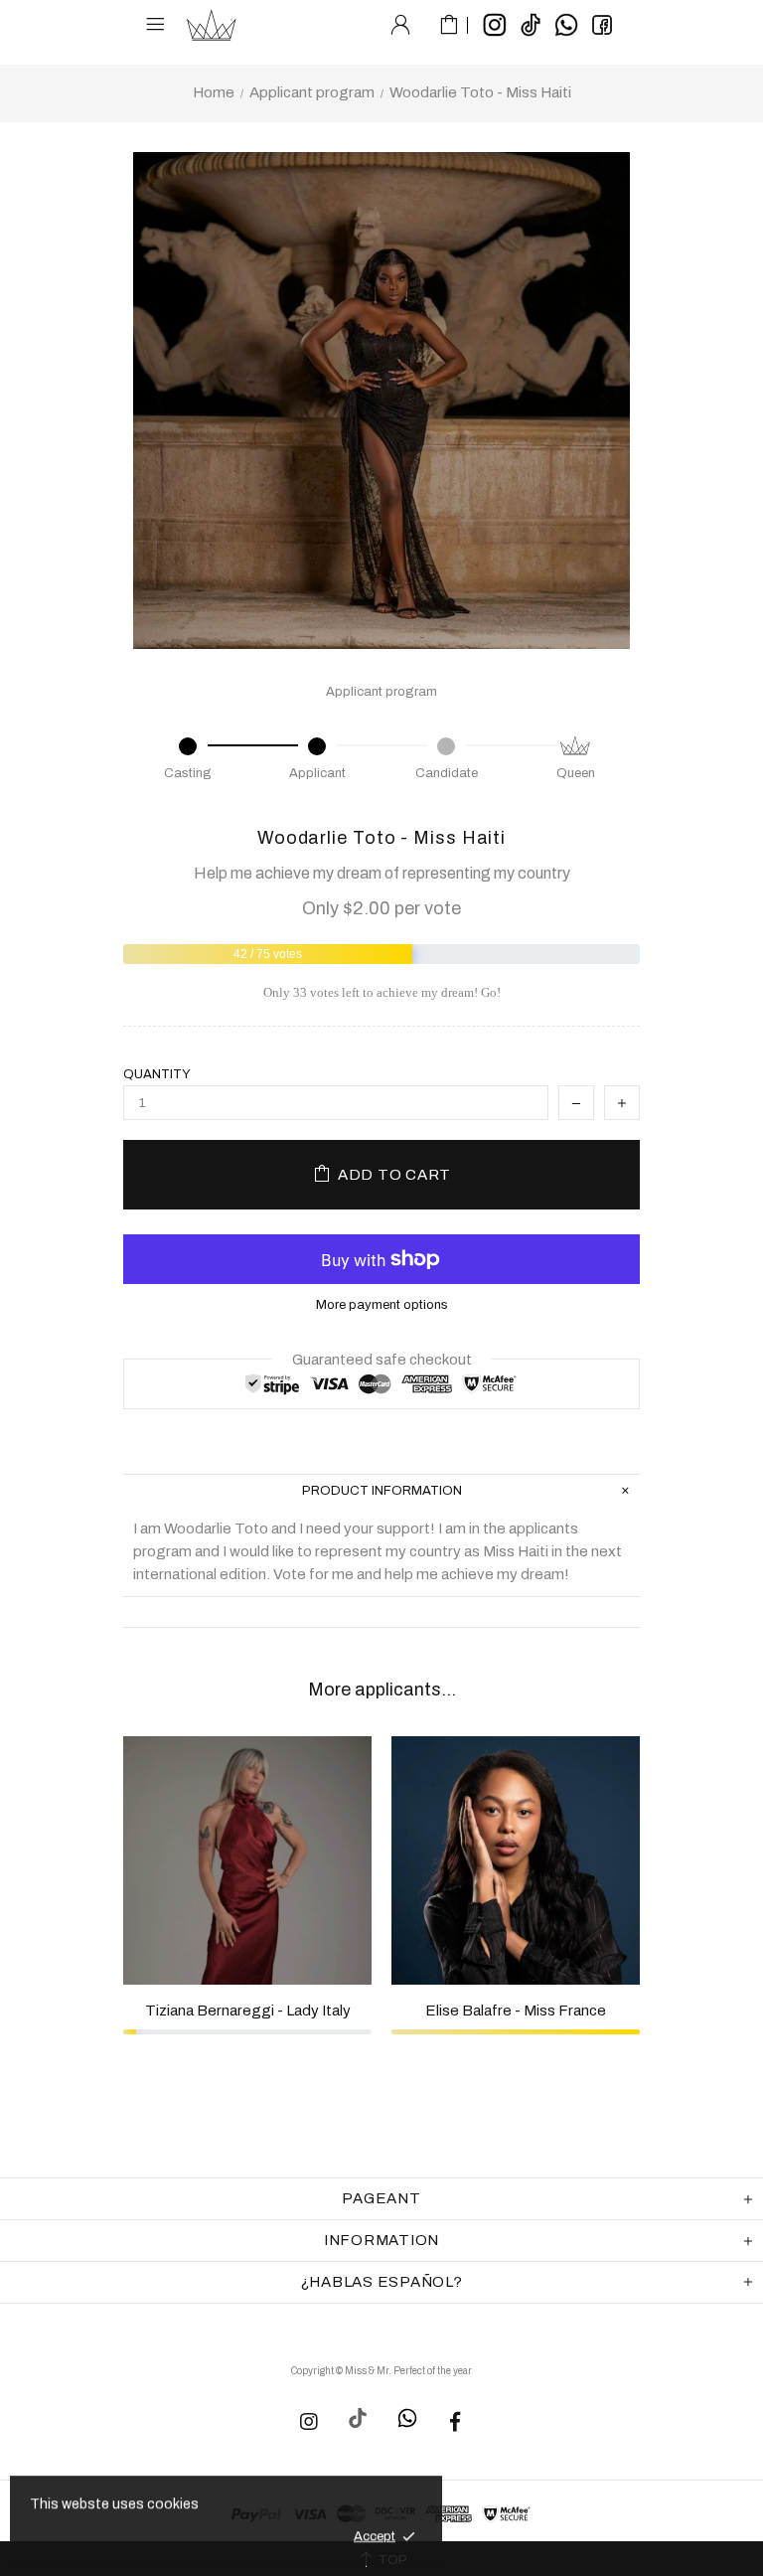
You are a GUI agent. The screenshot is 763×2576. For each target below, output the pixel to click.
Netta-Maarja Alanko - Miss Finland (517, 2011)
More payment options (382, 1305)
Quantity (157, 1074)
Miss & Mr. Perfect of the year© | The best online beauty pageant (212, 25)
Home (214, 92)
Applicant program (312, 92)
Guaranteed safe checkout (382, 1360)
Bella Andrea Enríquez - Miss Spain (249, 2016)
